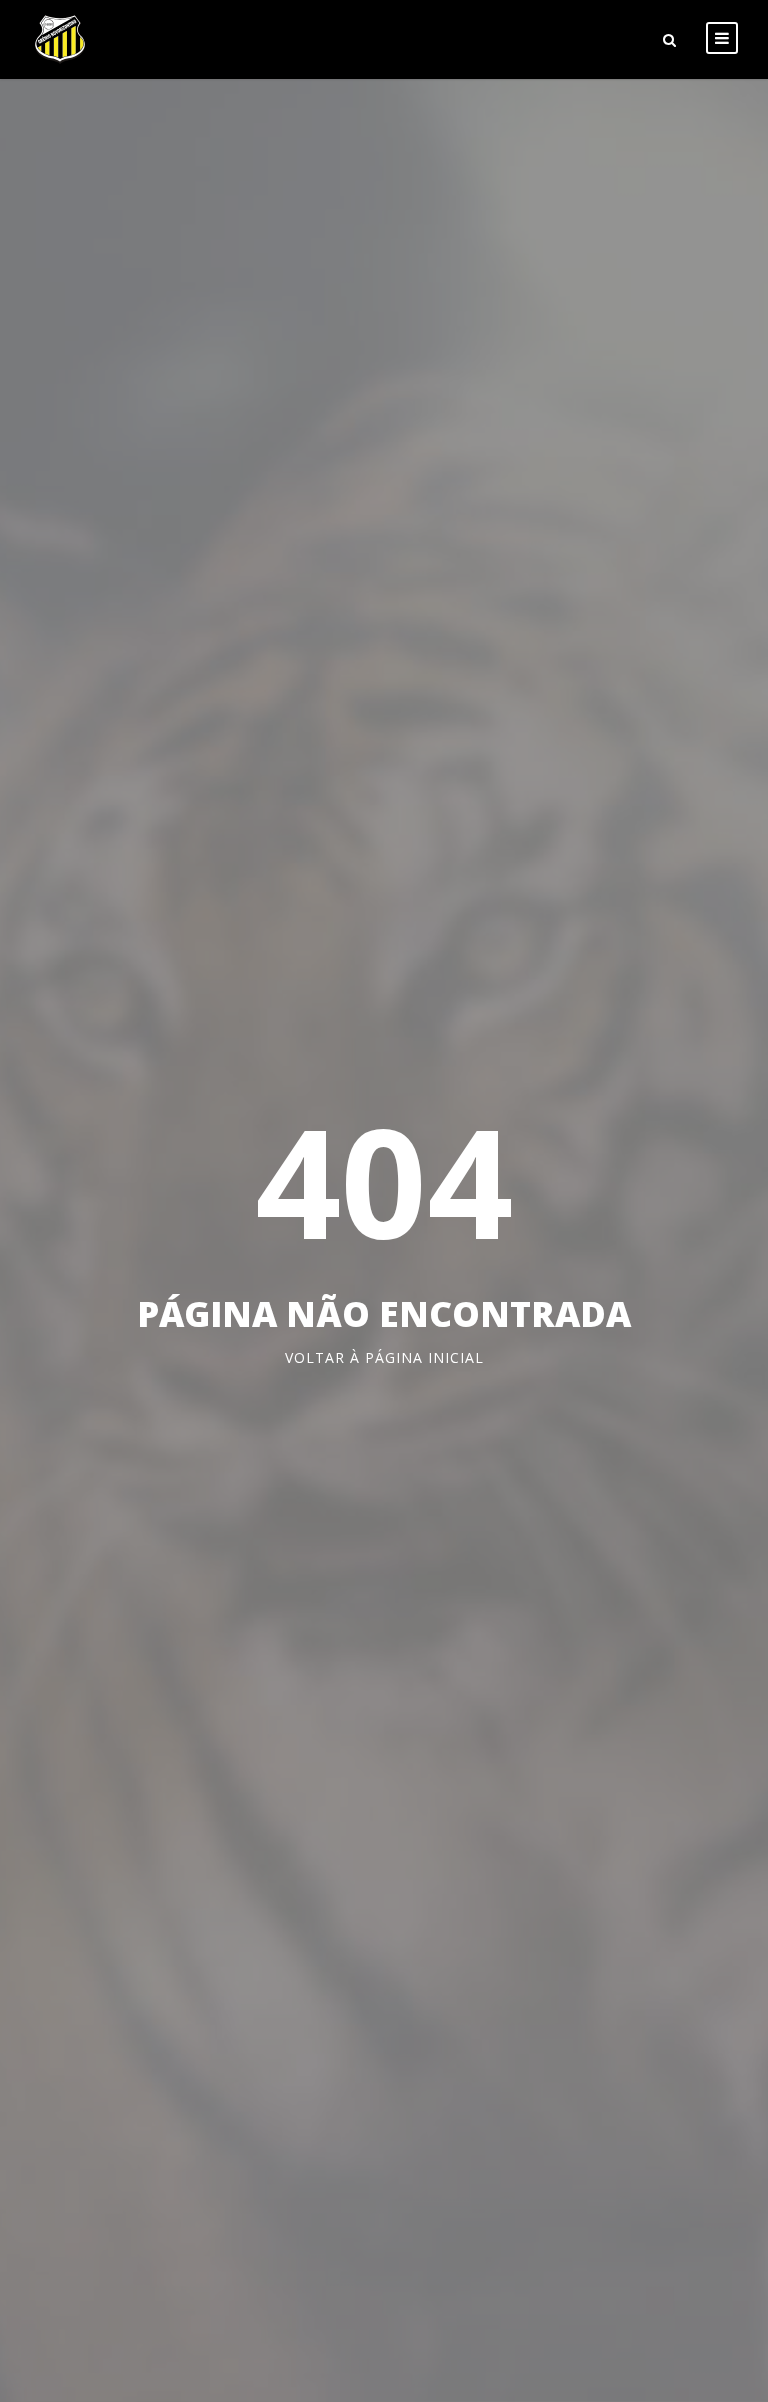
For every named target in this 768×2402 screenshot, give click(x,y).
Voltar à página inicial (384, 1357)
